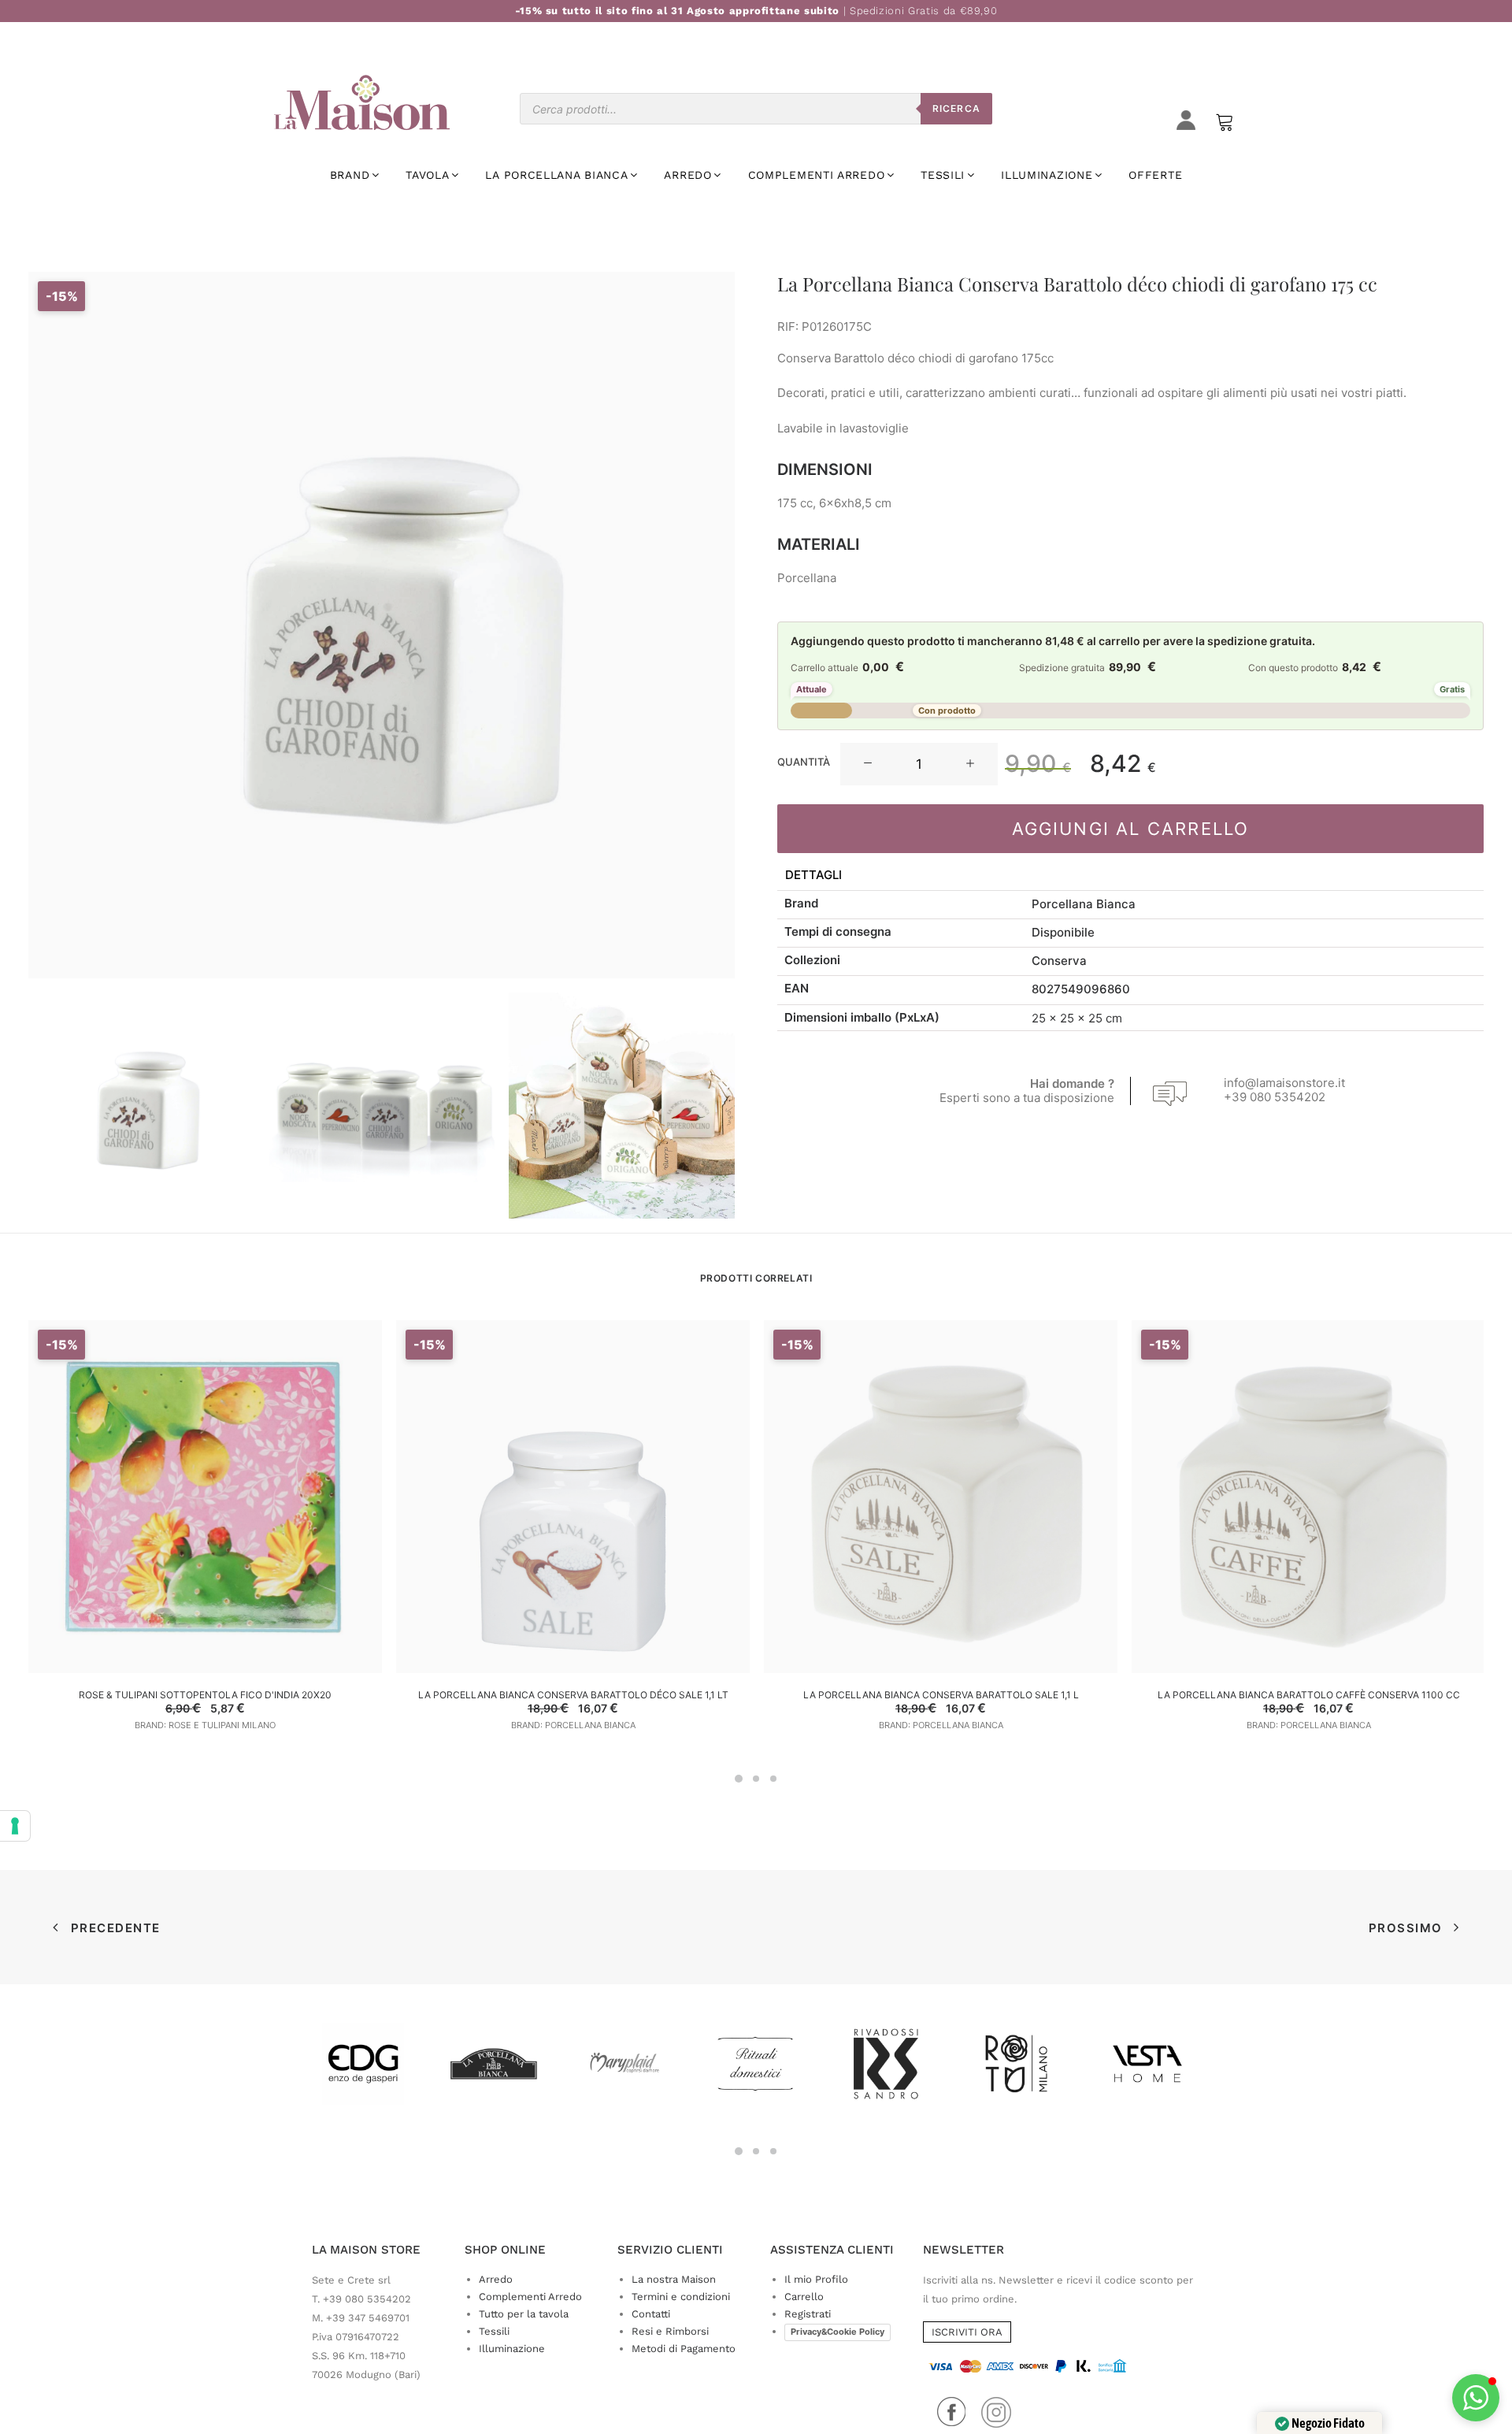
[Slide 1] (141, 1106)
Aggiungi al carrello (1131, 829)
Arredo (496, 2279)
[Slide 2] (382, 1106)
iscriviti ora (967, 2332)
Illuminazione (512, 2349)
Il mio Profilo (816, 2279)
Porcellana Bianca (1084, 904)
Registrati (808, 2314)
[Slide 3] (622, 1106)
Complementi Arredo (530, 2297)
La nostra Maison (674, 2279)
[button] (868, 764)
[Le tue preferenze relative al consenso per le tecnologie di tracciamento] (15, 1826)
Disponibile (1063, 932)
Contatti (651, 2314)
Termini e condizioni (681, 2297)
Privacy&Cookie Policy (838, 2332)
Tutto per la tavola (524, 2314)
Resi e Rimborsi (670, 2331)
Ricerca (956, 108)
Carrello (804, 2297)
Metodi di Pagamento (684, 2349)
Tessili (494, 2331)
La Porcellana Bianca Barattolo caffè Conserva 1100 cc (1309, 1695)
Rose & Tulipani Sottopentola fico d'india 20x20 (205, 1695)
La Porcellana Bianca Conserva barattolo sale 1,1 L (941, 1695)
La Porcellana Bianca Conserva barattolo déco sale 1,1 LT (573, 1695)
